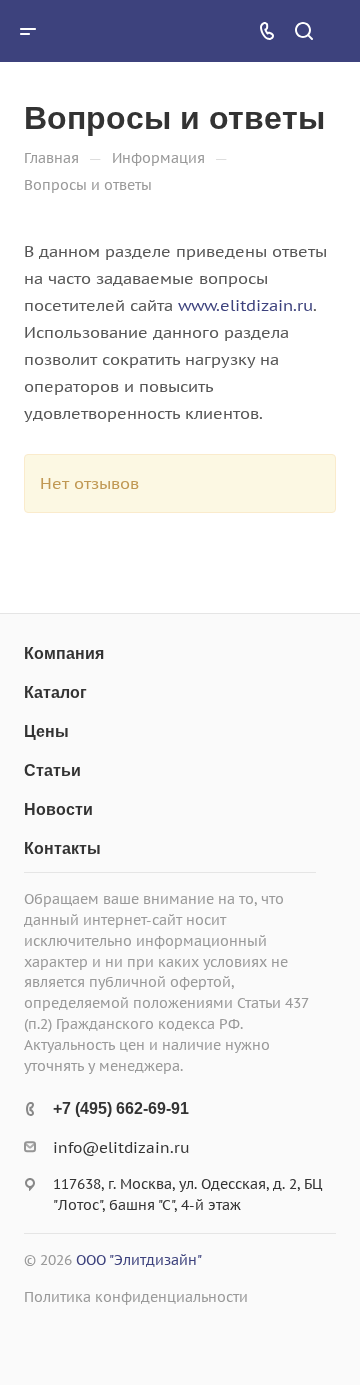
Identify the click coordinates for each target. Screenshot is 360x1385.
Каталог (55, 692)
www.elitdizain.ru (245, 305)
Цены (46, 731)
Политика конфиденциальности (136, 1297)
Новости (58, 809)
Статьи (52, 770)
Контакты (62, 848)
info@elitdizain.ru (121, 1147)
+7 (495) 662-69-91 (121, 1108)
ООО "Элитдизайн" (139, 1260)
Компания (64, 653)
